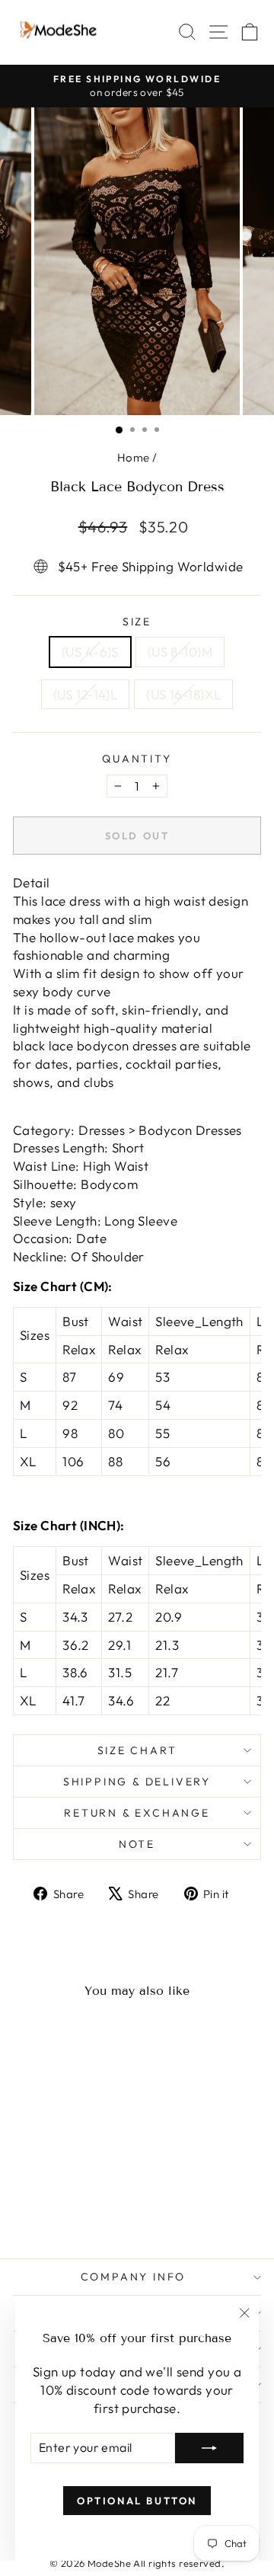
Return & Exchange (137, 1813)
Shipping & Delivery (137, 1782)
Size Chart (137, 1750)
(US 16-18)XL (183, 694)
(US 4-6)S (90, 652)
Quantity (137, 759)
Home (134, 457)
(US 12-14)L (86, 694)
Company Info (134, 2277)
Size (137, 622)
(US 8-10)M (180, 652)
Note (137, 1844)
